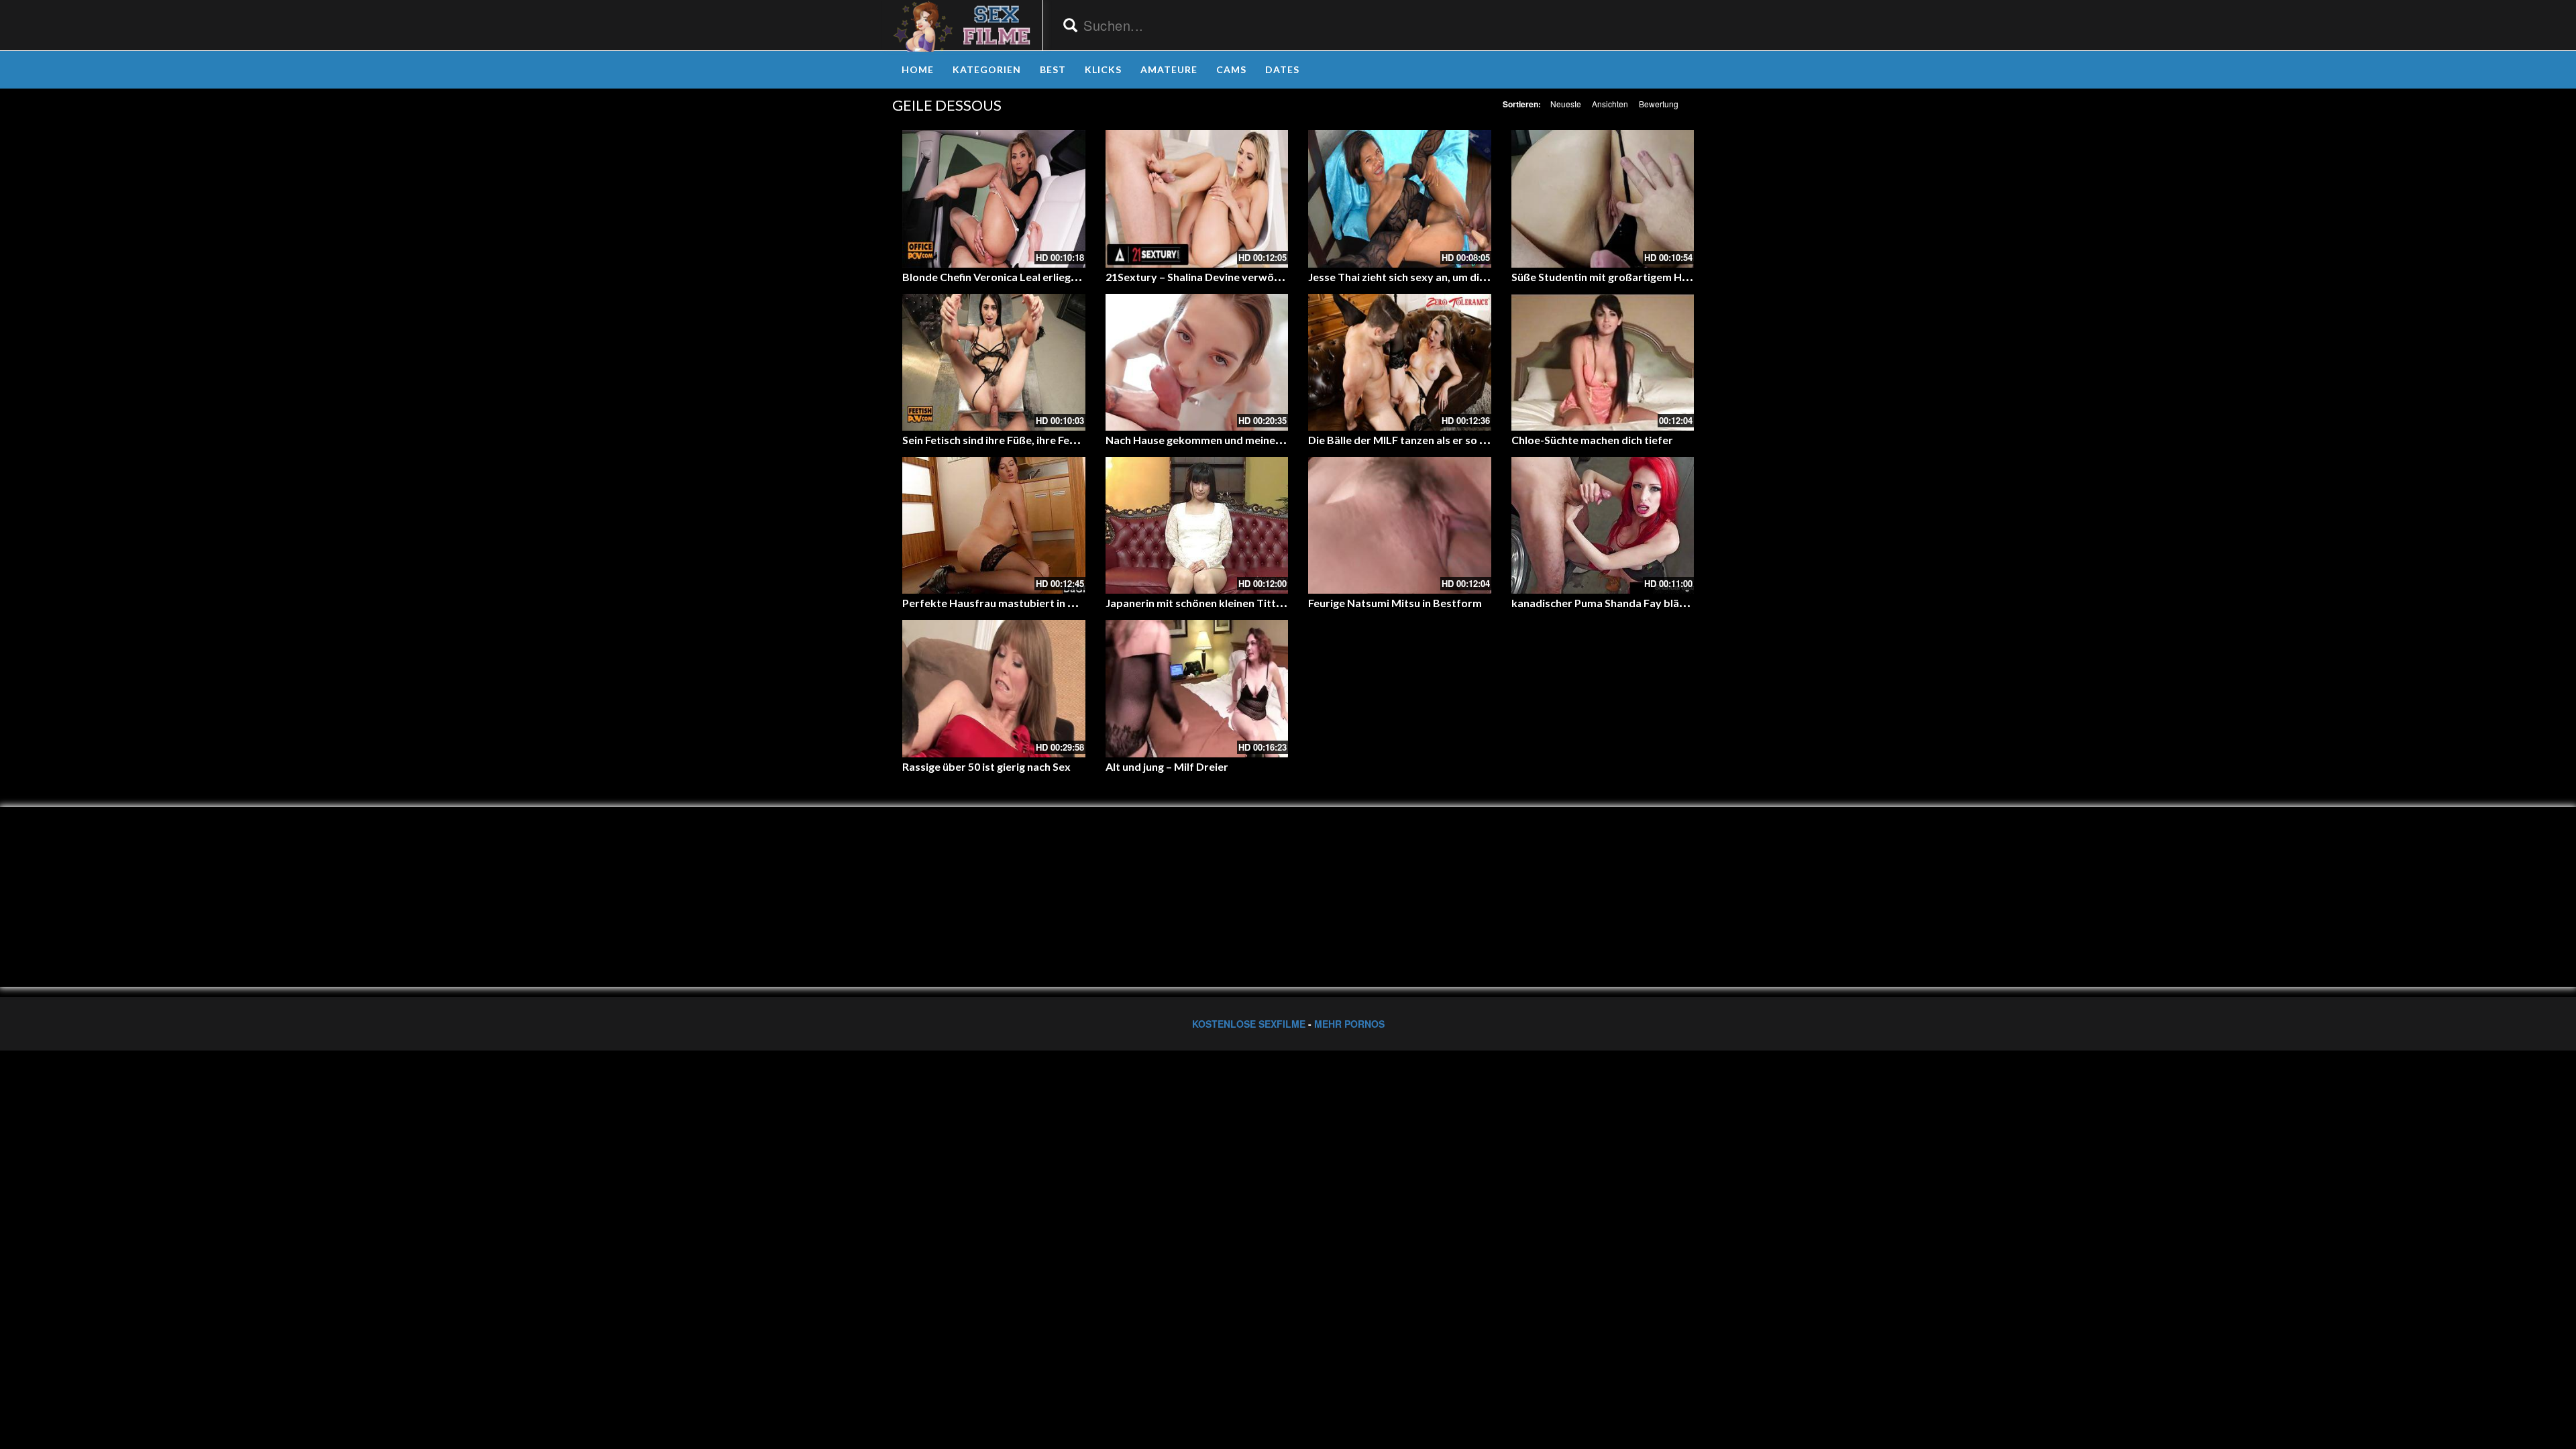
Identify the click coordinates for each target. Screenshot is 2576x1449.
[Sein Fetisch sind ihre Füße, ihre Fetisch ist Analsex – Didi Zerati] (994, 362)
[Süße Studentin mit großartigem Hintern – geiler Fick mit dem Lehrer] (1603, 199)
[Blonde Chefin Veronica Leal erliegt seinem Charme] (994, 199)
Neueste (1566, 104)
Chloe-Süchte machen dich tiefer (1592, 440)
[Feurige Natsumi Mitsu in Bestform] (1400, 525)
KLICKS (1103, 69)
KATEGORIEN (987, 69)
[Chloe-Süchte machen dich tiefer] (1603, 362)
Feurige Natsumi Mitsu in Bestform (1395, 603)
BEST (1053, 69)
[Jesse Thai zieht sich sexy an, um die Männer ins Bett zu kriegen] (1400, 199)
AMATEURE (1169, 69)
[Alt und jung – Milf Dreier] (1197, 688)
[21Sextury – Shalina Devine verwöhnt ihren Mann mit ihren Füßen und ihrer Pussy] (1197, 199)
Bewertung (1659, 104)
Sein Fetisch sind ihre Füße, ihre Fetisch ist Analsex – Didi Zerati (1058, 440)
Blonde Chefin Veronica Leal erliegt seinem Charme (1028, 277)
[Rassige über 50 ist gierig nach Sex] (994, 688)
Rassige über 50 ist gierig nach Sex (986, 766)
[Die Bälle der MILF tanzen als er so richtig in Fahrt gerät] (1400, 362)
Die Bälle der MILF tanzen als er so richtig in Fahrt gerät (1445, 440)
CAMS (1231, 69)
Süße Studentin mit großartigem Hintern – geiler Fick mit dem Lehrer (1681, 277)
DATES (1282, 69)
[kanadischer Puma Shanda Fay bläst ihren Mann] (1603, 525)
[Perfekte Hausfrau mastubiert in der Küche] (994, 525)
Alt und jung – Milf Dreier (1167, 766)
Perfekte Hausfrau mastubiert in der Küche (1010, 603)
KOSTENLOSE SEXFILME (1249, 1024)
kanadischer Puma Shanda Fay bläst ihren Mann (1629, 603)
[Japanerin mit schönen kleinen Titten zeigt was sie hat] (1197, 525)
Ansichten (1610, 104)
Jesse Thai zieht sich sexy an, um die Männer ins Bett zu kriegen (1464, 277)
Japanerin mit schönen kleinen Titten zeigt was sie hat (1239, 603)
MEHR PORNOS (1349, 1024)
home (918, 69)
